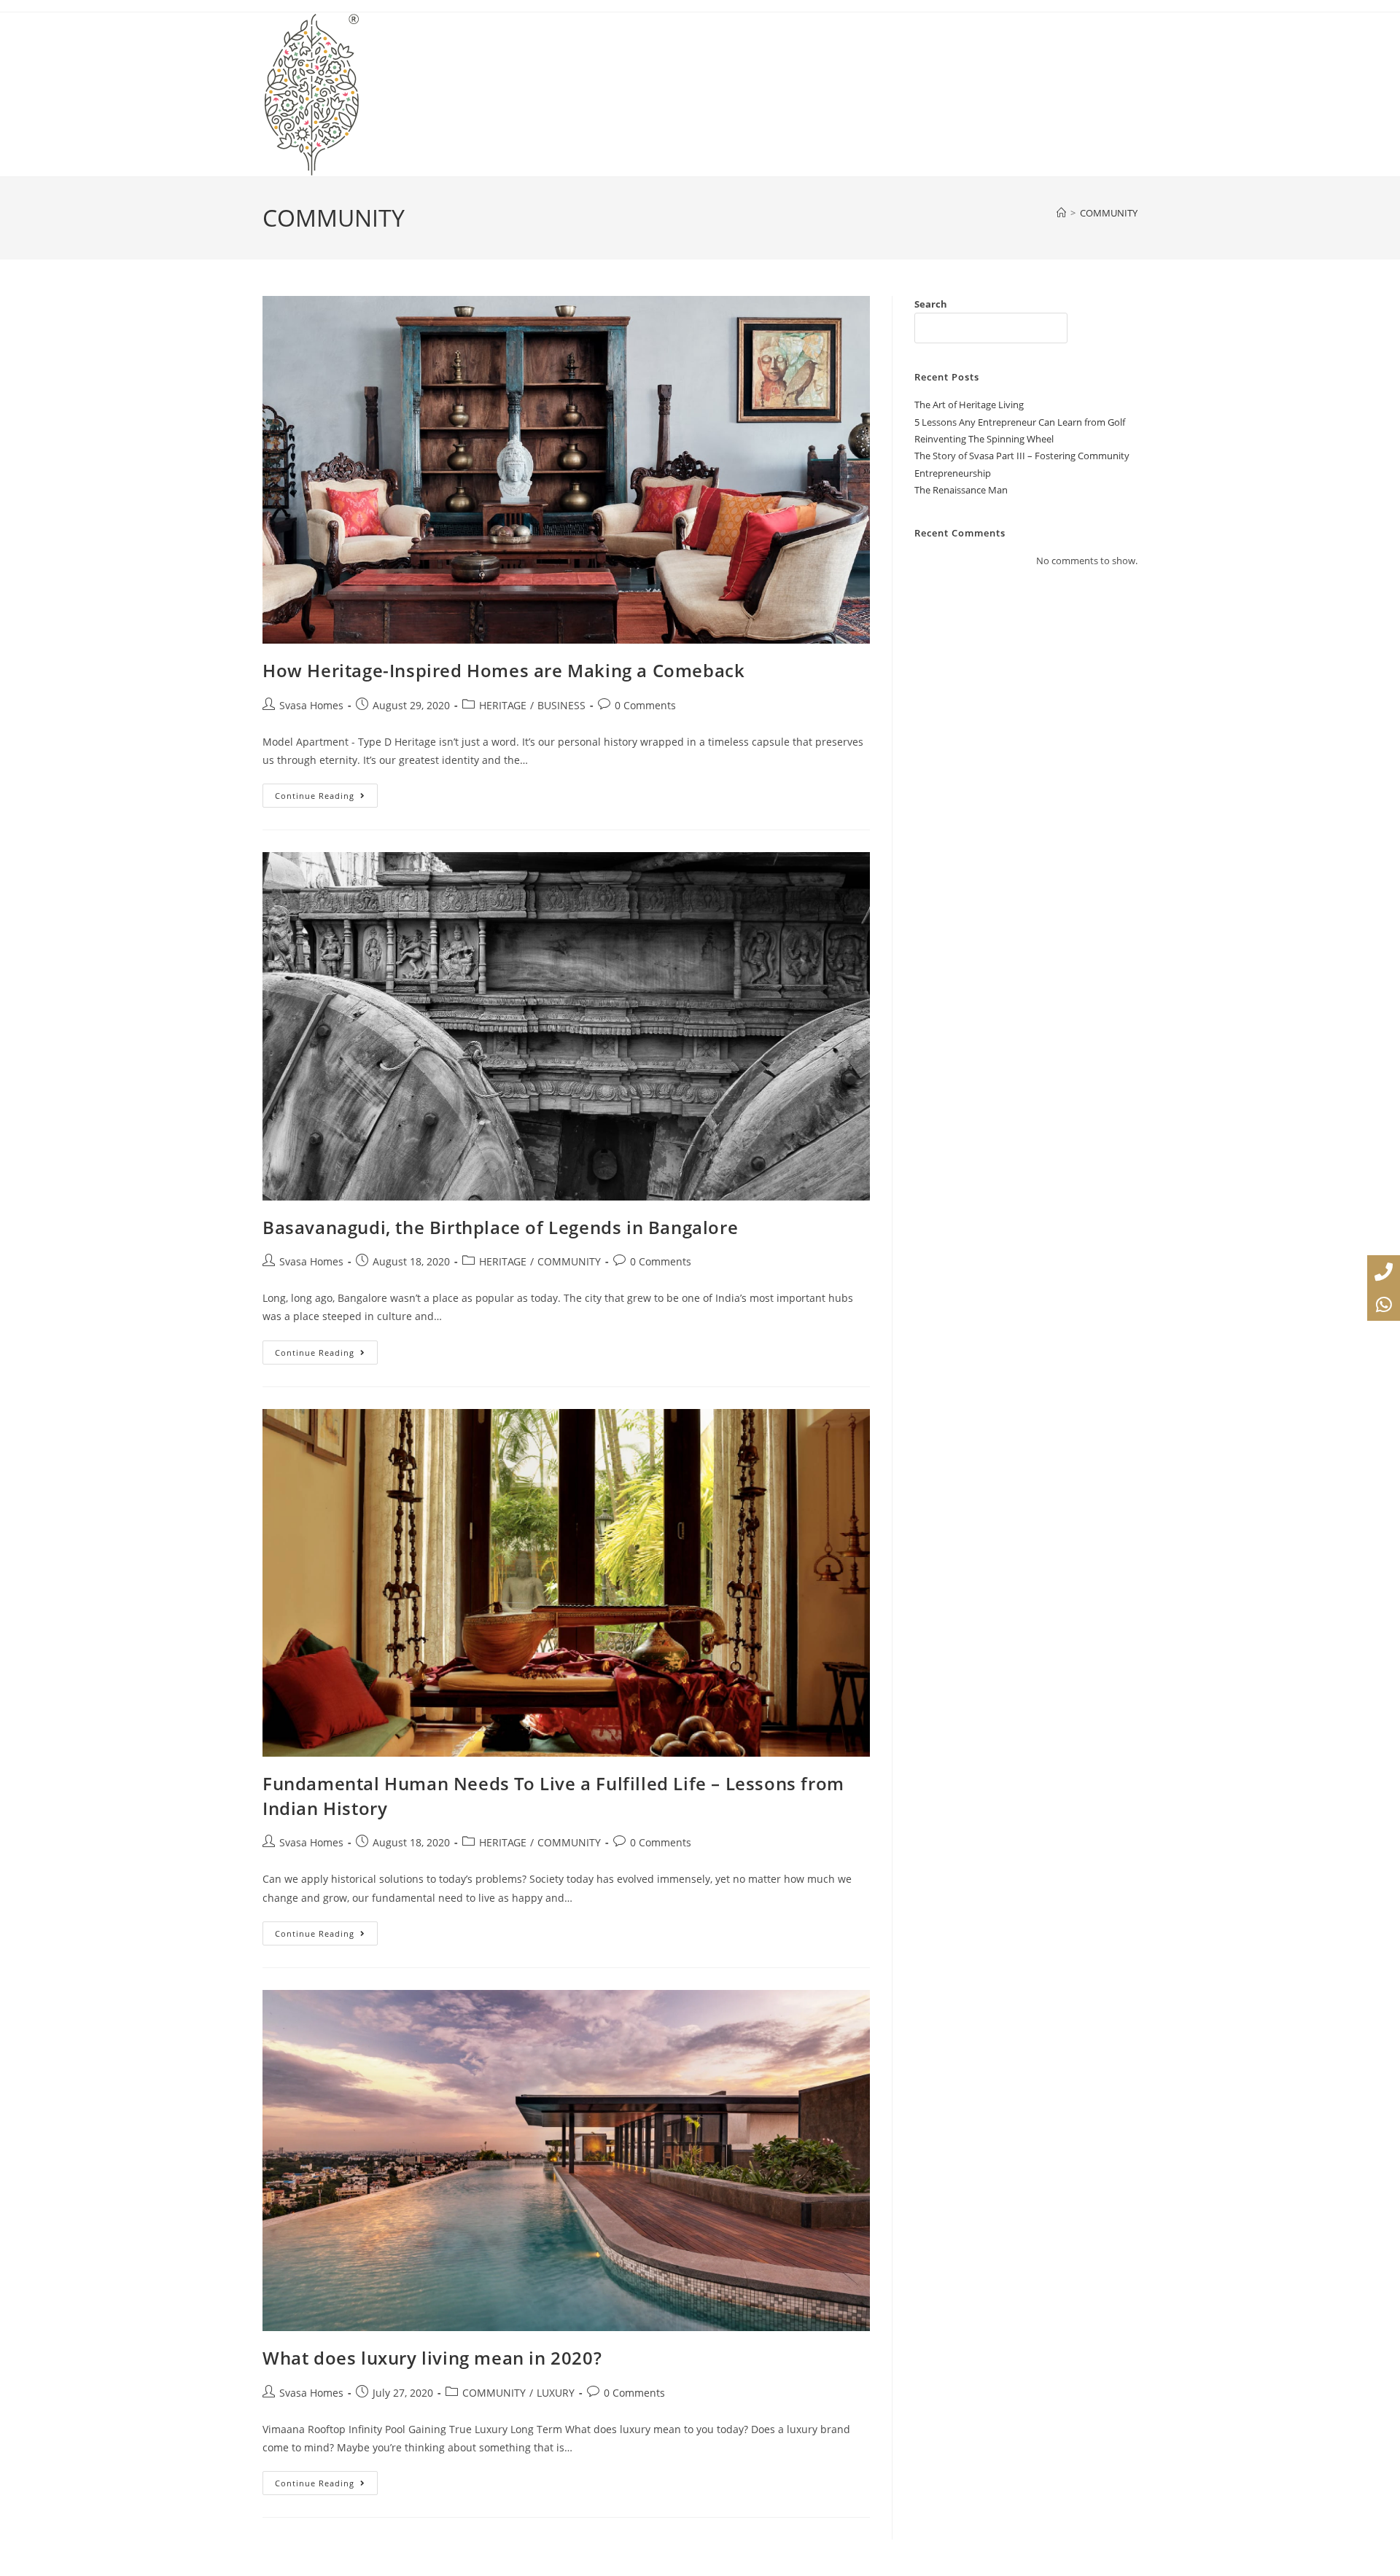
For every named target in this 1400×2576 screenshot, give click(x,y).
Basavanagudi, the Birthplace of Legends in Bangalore (500, 1227)
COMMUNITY (1109, 213)
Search (931, 304)
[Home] (1061, 213)
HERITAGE (503, 705)
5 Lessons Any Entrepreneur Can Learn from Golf (1020, 422)
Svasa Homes (311, 705)
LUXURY (556, 2393)
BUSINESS (561, 705)
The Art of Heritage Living (969, 405)
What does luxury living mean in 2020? (432, 2358)
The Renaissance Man (961, 490)
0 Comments (645, 705)
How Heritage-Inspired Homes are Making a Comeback (503, 670)
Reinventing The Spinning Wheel (984, 439)
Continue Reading (326, 792)
